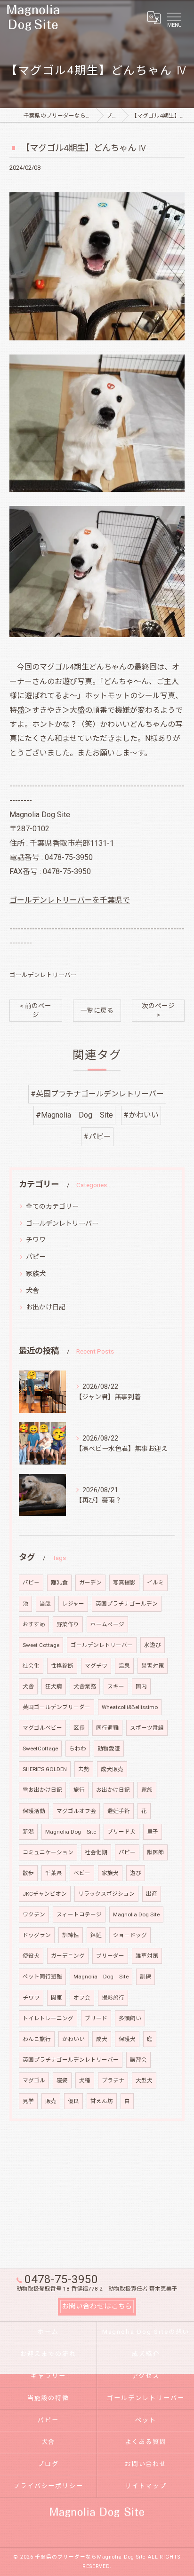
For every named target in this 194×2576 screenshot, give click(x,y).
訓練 (145, 1977)
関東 (57, 1998)
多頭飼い (130, 2018)
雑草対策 (147, 1956)
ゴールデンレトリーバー (43, 975)
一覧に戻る (97, 1010)
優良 (73, 2101)
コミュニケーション (48, 1852)
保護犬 (127, 2039)
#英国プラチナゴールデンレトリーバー (97, 1094)
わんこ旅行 (37, 2039)
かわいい (73, 2039)
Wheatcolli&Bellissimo (130, 1707)
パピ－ (31, 1583)
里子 (153, 1832)
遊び (136, 1873)
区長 (79, 1728)
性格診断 (62, 1666)
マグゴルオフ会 (76, 1811)
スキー (116, 1686)
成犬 (102, 2039)
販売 (51, 2101)
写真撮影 (124, 1583)
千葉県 (54, 1873)
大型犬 (144, 2080)
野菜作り (68, 1624)
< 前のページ (36, 1010)
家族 (147, 1790)
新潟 (28, 1832)
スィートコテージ (79, 1914)
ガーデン (90, 1583)
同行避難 (107, 1728)
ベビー (82, 1873)
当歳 (45, 1604)
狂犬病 (54, 1686)
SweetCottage (40, 1749)
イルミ (155, 1583)
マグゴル (34, 2080)
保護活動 (34, 1811)
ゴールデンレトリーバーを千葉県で (70, 900)
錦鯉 (96, 1935)
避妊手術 (119, 1811)
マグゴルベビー (42, 1728)
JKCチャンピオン (45, 1894)
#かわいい (141, 1115)
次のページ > (158, 1010)
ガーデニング (68, 1956)
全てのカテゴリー (52, 1206)
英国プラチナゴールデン (127, 1604)
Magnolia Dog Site (71, 1832)
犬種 (85, 2080)
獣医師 (155, 1852)
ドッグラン (37, 1935)
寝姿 (62, 2080)
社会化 (31, 1666)
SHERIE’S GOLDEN (45, 1769)
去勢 (84, 1769)
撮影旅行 (113, 1998)
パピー (36, 1257)
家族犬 (36, 1274)
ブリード (96, 2018)
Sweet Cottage (41, 1645)
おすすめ (34, 1624)
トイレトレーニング (48, 2018)
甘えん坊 (102, 2101)
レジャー (73, 1604)
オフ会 (82, 1998)
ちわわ (78, 1749)
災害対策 (153, 1666)
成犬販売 (112, 1769)
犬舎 (32, 1291)
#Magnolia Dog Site (74, 1115)
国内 (141, 1686)
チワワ (36, 1240)
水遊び (153, 1645)
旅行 (79, 1790)
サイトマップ (146, 2486)
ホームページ (107, 1624)
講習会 (138, 2060)
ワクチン (34, 1914)
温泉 (124, 1666)
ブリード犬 (121, 1832)
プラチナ (113, 2080)
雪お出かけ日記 (42, 1790)
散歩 (28, 1873)
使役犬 (31, 1956)
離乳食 (59, 1583)
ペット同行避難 (42, 1977)
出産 (152, 1894)
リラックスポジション (106, 1894)
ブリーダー (110, 1956)
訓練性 (71, 1935)
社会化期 (96, 1852)
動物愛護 (109, 1749)
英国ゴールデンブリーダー (57, 1707)
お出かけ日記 (46, 1307)
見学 (28, 2101)
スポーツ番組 (147, 1728)
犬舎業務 (85, 1686)
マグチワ (96, 1666)
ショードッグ (130, 1935)
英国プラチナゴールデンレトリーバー (71, 2060)
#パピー (97, 1137)
